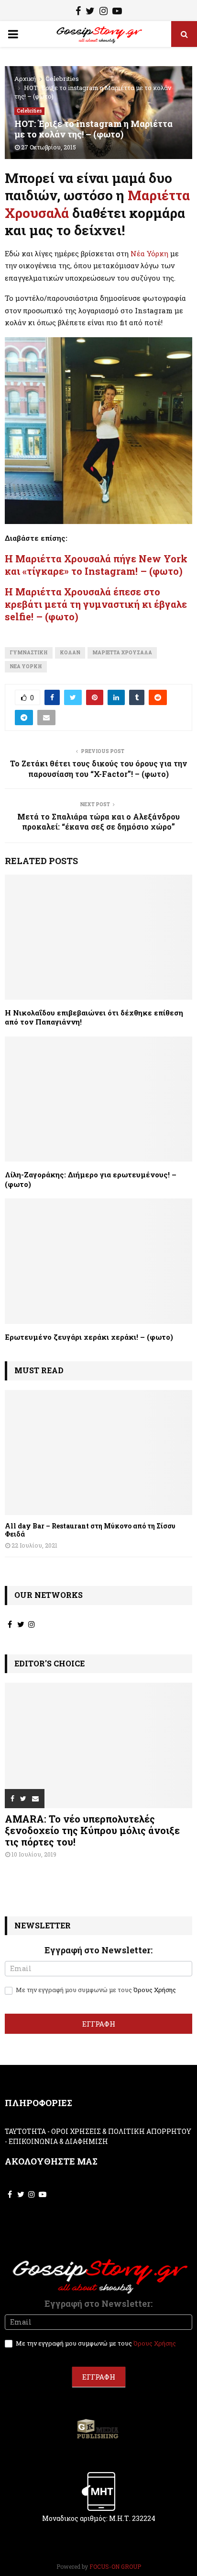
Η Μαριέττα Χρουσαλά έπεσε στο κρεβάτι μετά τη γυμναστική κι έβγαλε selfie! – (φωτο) (96, 604)
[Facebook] (78, 12)
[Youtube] (117, 12)
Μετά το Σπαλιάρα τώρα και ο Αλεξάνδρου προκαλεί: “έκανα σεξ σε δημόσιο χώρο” (98, 821)
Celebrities (29, 111)
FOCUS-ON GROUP (115, 2566)
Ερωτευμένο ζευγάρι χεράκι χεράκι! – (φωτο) (89, 1337)
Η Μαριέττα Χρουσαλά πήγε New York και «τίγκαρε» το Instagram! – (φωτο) (96, 565)
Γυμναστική (29, 653)
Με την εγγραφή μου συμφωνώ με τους (95, 1990)
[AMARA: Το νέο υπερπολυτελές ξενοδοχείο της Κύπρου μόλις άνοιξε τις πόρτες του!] (98, 1745)
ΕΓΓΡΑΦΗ (99, 2024)
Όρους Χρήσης (155, 1990)
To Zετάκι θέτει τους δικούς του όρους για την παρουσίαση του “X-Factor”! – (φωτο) (98, 768)
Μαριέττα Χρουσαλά (122, 653)
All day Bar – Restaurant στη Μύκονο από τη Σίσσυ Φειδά (90, 1530)
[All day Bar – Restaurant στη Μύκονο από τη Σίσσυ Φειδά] (98, 1453)
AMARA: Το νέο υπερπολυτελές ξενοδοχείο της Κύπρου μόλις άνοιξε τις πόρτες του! (92, 1830)
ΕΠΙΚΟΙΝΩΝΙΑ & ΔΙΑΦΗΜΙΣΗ (58, 2141)
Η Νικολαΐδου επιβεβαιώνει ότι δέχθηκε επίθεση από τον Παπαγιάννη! (94, 1017)
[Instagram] (104, 12)
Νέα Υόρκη (149, 253)
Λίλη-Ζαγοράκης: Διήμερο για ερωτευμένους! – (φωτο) (91, 1179)
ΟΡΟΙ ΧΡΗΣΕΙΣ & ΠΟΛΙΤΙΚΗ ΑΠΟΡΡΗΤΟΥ (121, 2131)
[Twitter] (90, 12)
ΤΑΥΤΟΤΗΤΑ (25, 2131)
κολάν (70, 653)
